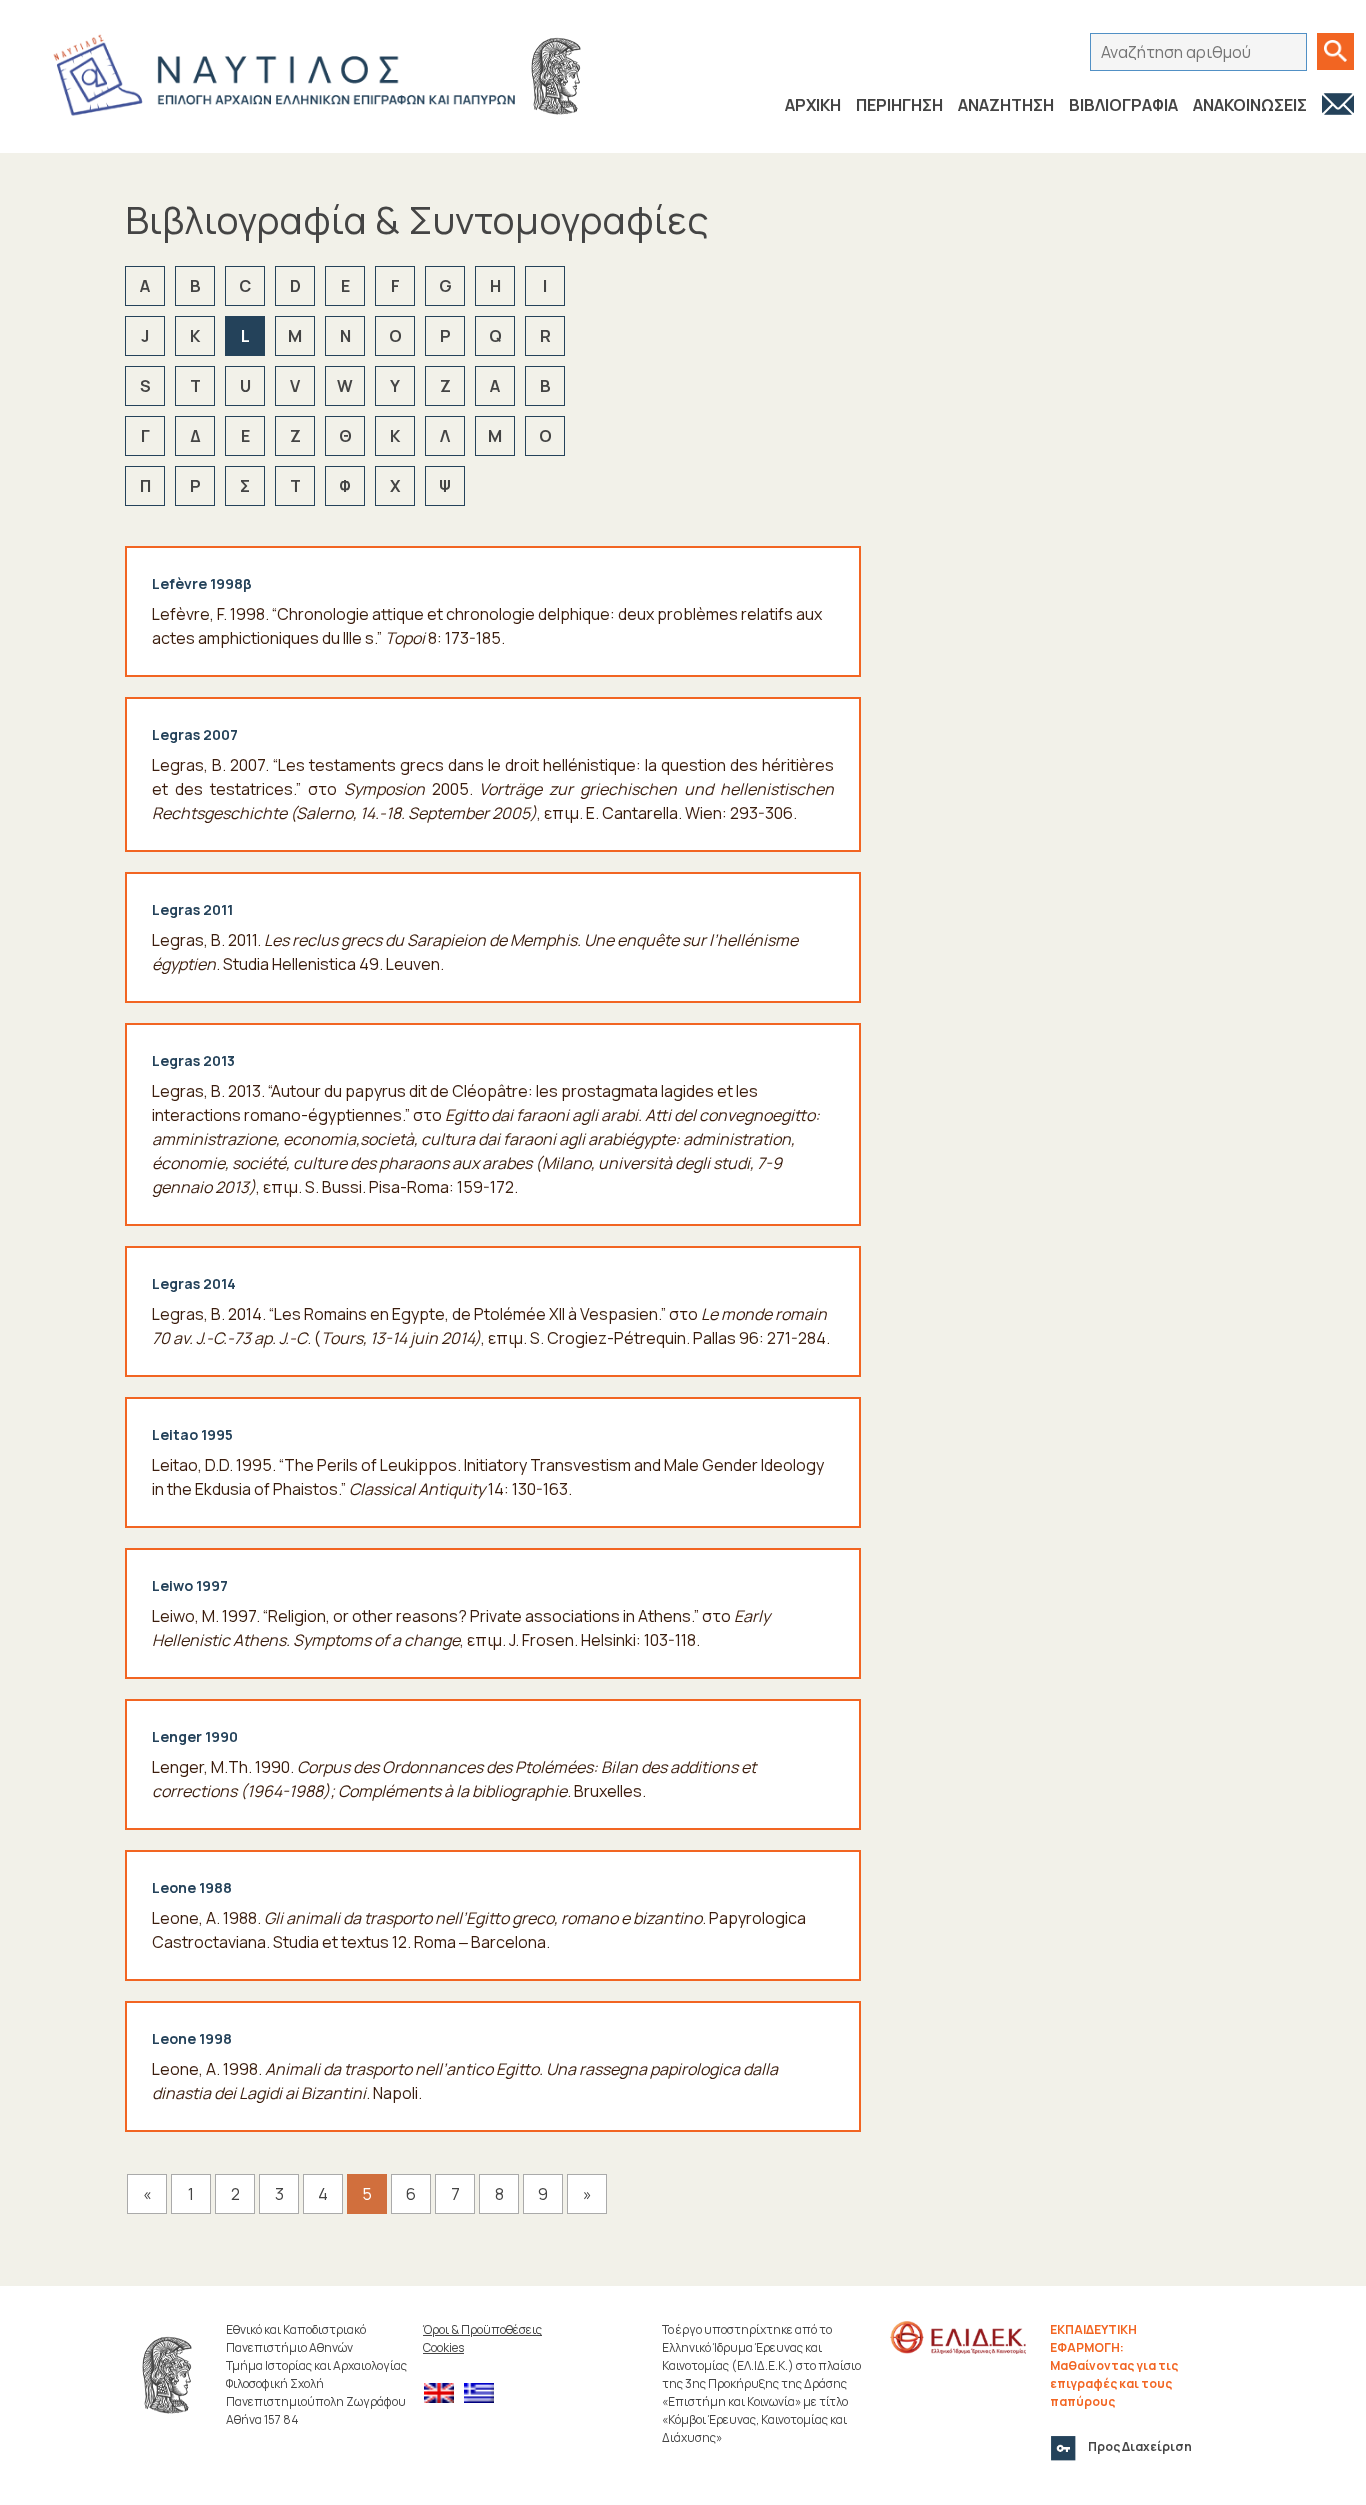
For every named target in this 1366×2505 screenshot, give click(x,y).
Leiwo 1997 (190, 1585)
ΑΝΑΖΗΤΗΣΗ (1006, 105)
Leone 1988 (192, 1887)
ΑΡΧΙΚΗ (813, 105)
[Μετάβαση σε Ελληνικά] (484, 2393)
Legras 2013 (193, 1060)
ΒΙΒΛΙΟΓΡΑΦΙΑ (1123, 105)
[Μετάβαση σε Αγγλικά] (444, 2393)
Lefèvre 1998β (202, 583)
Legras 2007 (195, 734)
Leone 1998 (192, 2038)
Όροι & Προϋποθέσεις (482, 2329)
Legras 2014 (194, 1283)
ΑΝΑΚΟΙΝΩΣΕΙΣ (1250, 105)
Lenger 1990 (195, 1736)
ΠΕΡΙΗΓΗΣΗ (899, 105)
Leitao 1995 (192, 1434)
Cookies (443, 2347)
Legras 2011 (192, 909)
